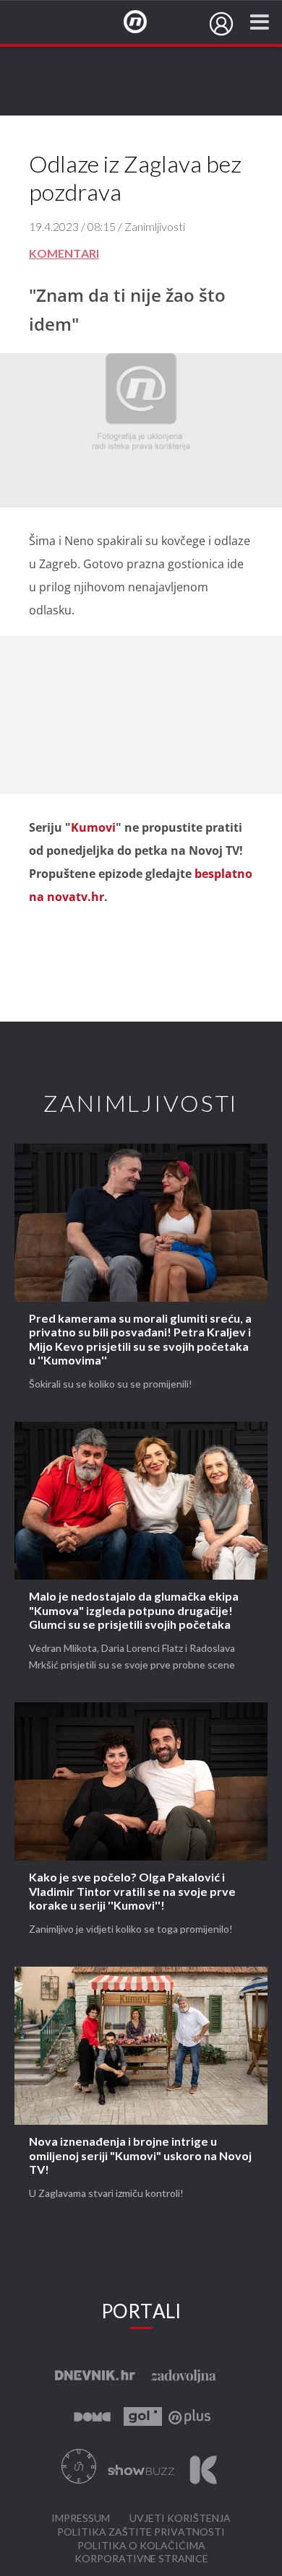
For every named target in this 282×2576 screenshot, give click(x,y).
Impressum (81, 2519)
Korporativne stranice (141, 2559)
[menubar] (221, 24)
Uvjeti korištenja (180, 2519)
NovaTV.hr (145, 22)
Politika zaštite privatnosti (141, 2532)
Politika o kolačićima (141, 2546)
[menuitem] (221, 24)
